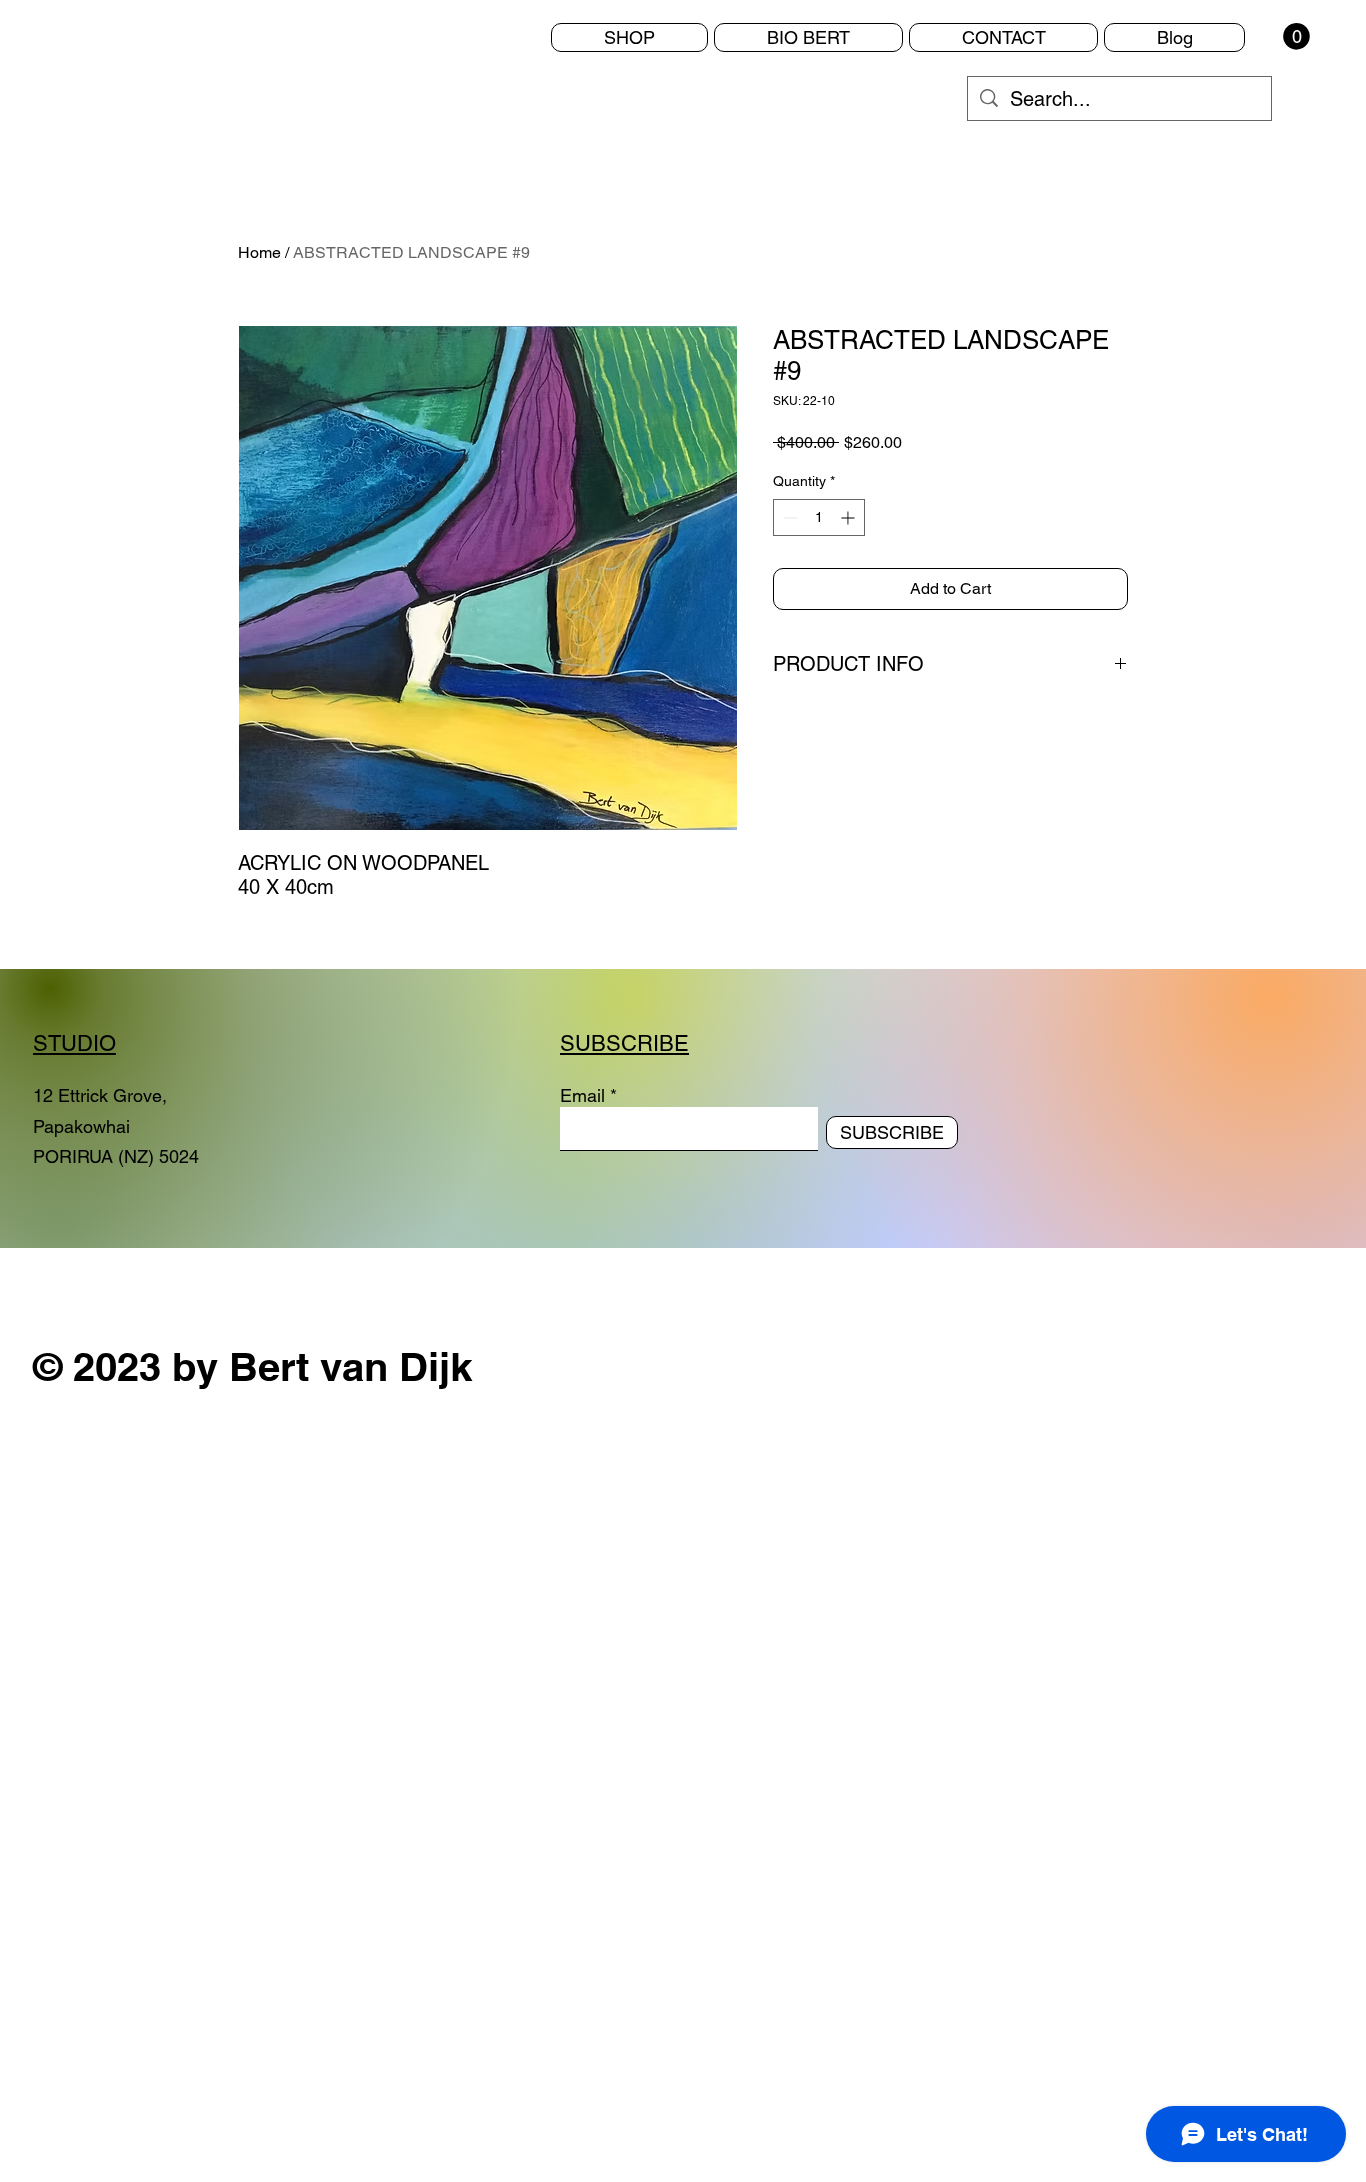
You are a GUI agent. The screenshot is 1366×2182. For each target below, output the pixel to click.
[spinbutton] (819, 517)
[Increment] (849, 517)
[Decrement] (788, 517)
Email (582, 1096)
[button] (1296, 36)
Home (259, 252)
